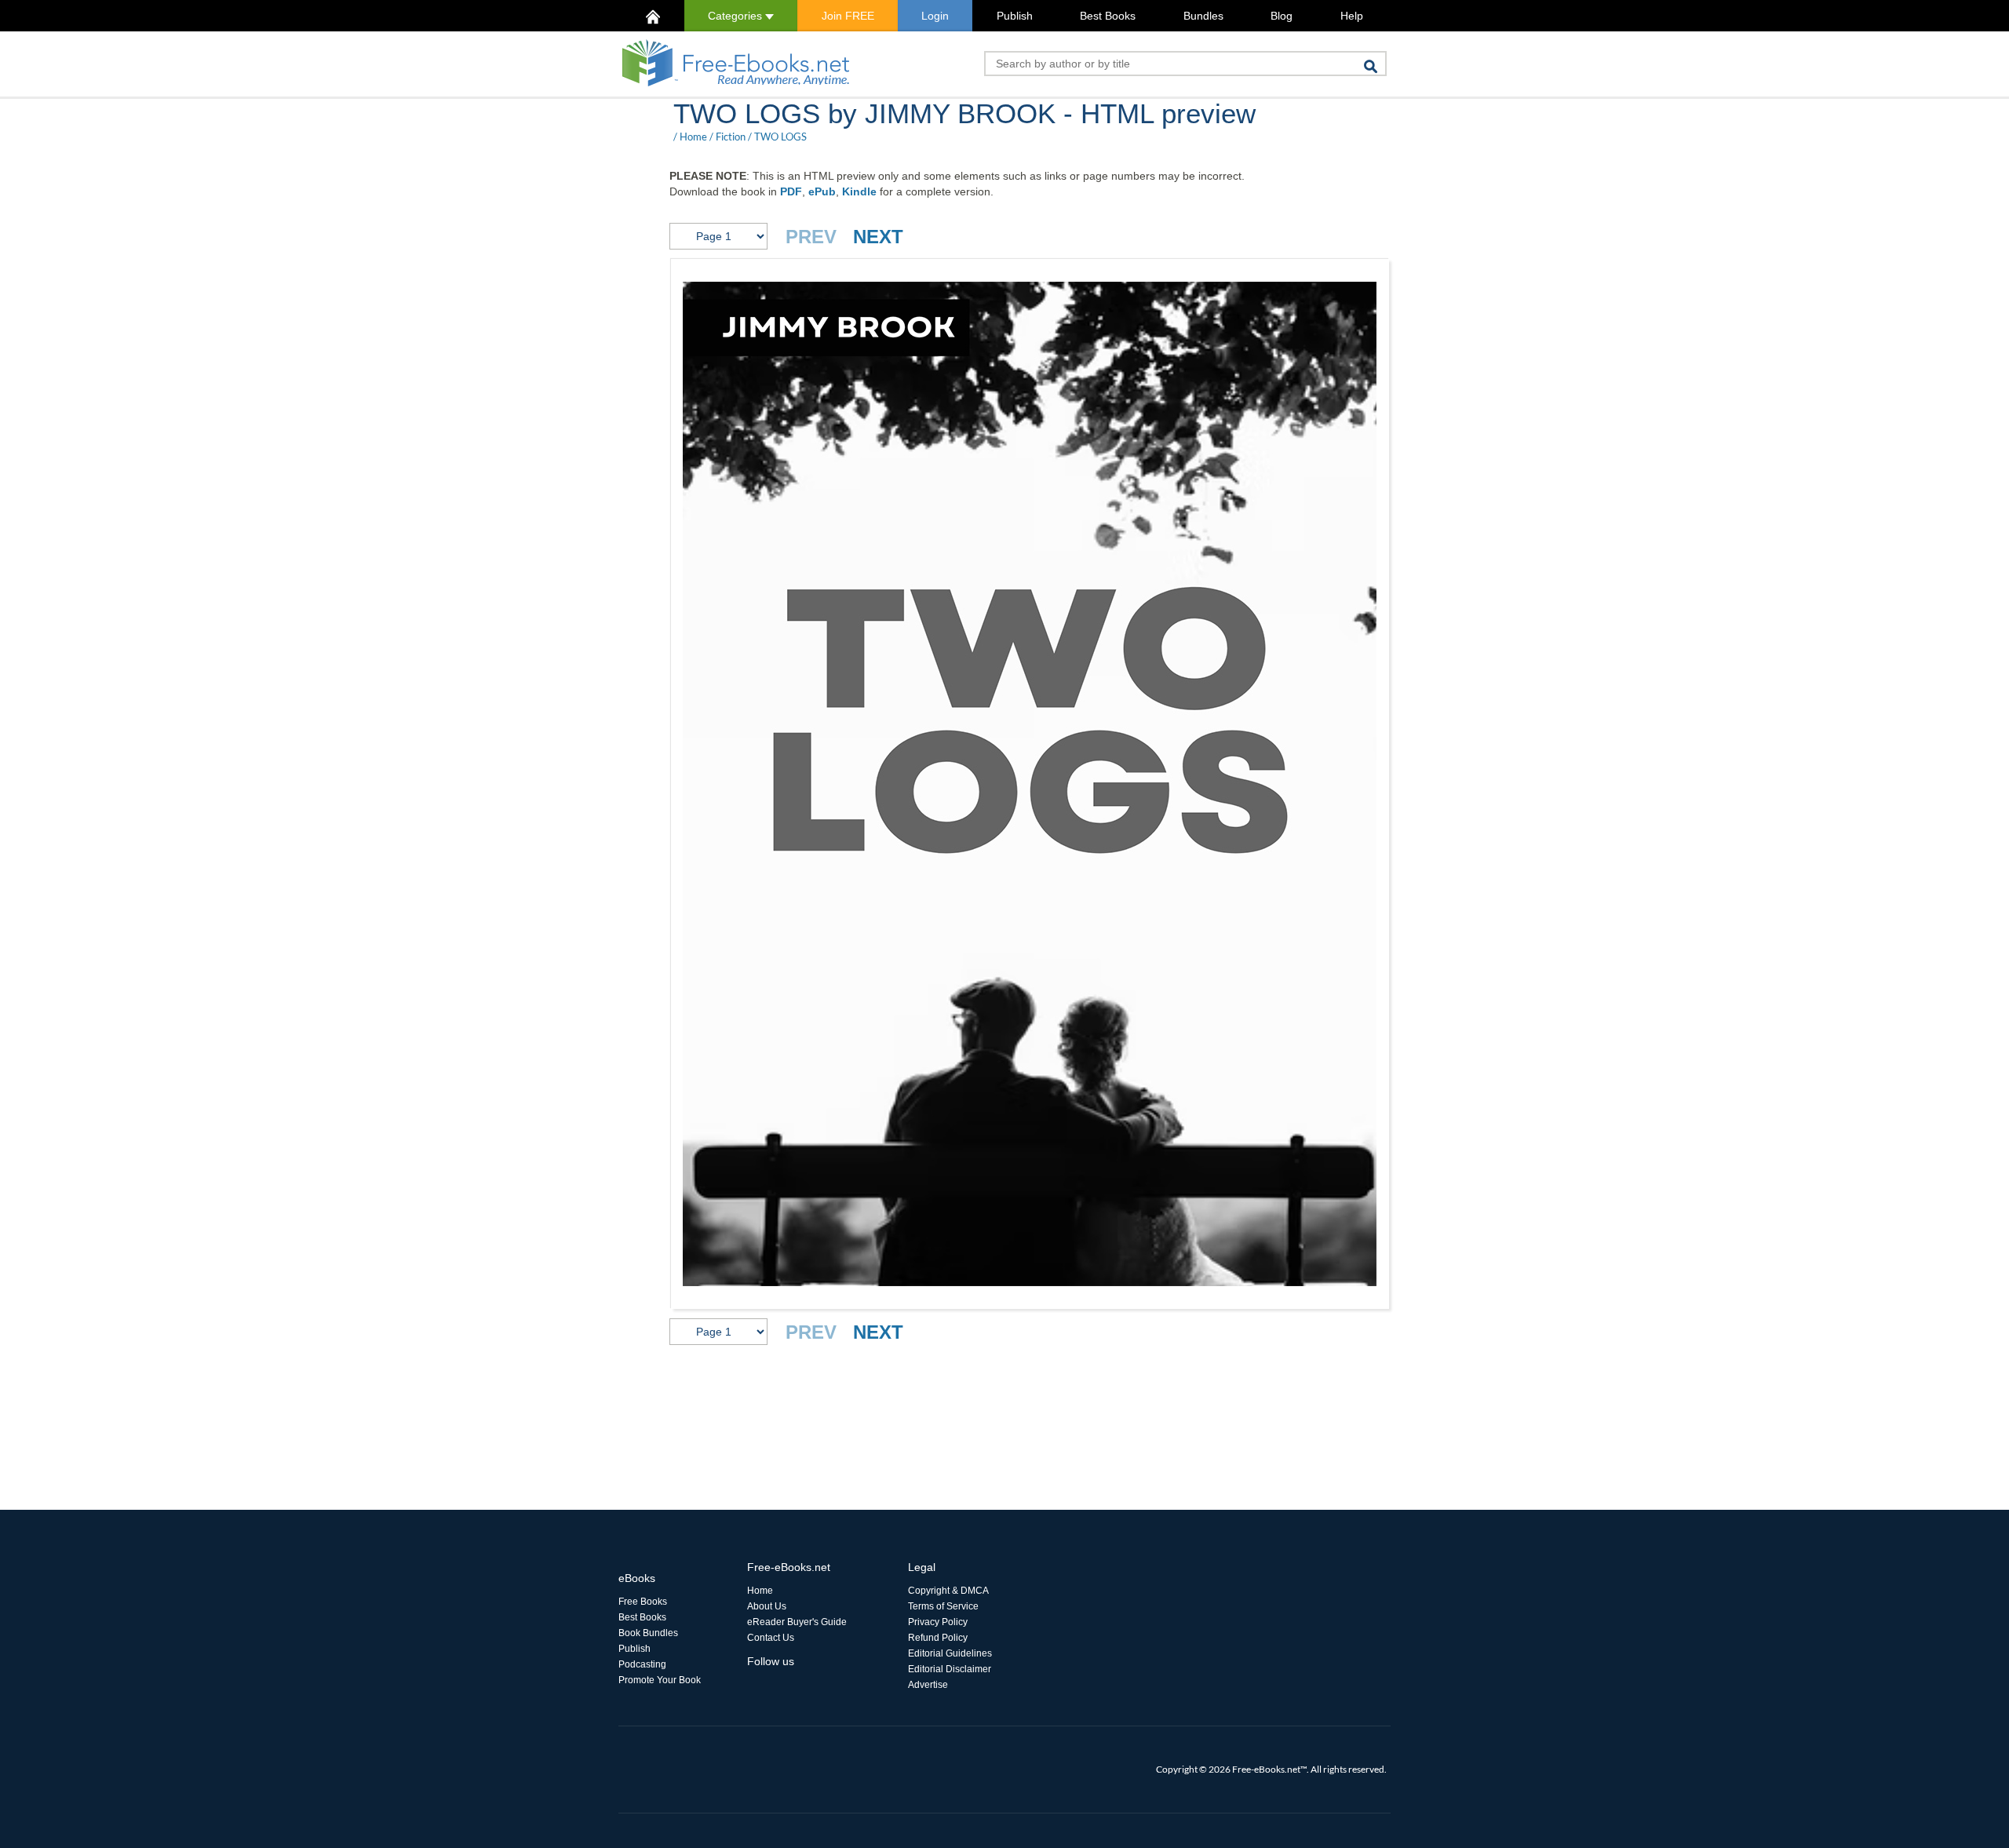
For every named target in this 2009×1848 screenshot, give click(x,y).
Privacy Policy (938, 1622)
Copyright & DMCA (948, 1591)
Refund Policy (938, 1638)
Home (693, 137)
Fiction (731, 137)
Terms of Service (943, 1606)
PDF (791, 191)
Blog (1282, 16)
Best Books (1108, 16)
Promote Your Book (660, 1680)
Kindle (859, 191)
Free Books (643, 1602)
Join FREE (848, 16)
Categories (737, 16)
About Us (767, 1606)
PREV (811, 237)
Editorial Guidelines (950, 1653)
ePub (822, 191)
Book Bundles (648, 1633)
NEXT (878, 237)
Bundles (1203, 16)
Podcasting (642, 1664)
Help (1352, 16)
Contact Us (771, 1638)
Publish (1015, 16)
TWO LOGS (780, 137)
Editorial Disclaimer (950, 1669)
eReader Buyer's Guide (797, 1622)
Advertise (928, 1685)
